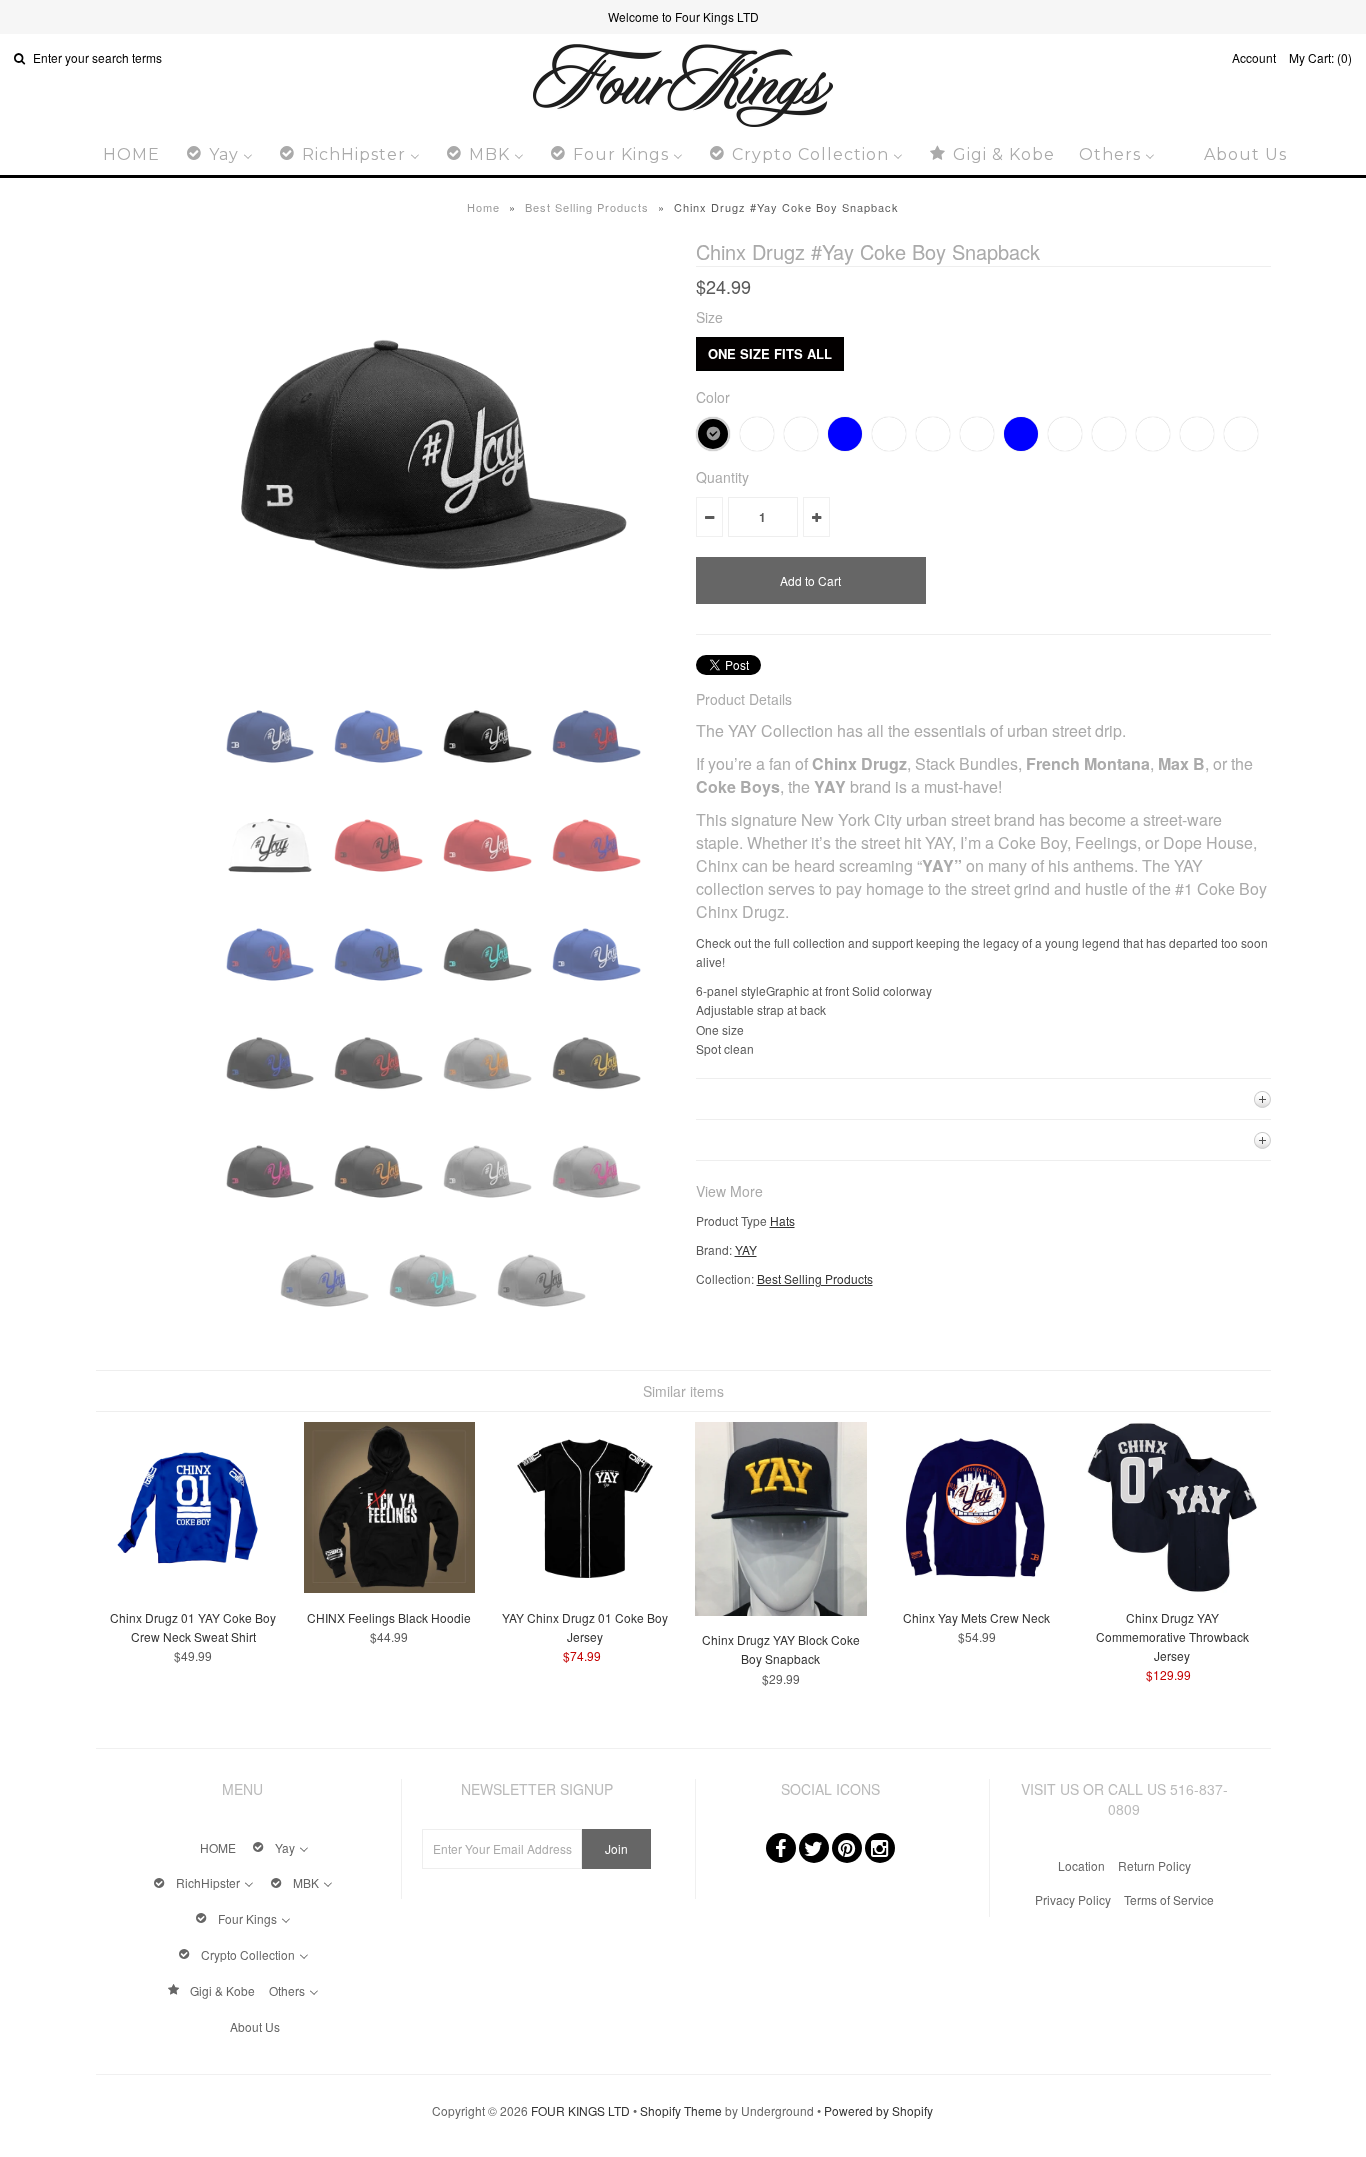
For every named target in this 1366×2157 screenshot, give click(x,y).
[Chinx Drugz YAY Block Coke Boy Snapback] (780, 1610)
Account (1254, 57)
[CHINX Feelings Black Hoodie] (389, 1587)
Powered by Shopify (878, 2110)
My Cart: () (1320, 57)
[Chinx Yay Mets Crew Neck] (976, 1587)
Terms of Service (1169, 1899)
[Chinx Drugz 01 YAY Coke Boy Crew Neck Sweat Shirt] (193, 1587)
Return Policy (1154, 1865)
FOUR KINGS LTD (580, 2110)
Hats (782, 1220)
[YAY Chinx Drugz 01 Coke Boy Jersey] (584, 1587)
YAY (746, 1249)
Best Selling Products (587, 207)
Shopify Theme (681, 2110)
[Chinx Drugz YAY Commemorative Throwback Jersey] (1172, 1587)
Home (483, 207)
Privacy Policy (1073, 1899)
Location (1081, 1865)
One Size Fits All (770, 353)
